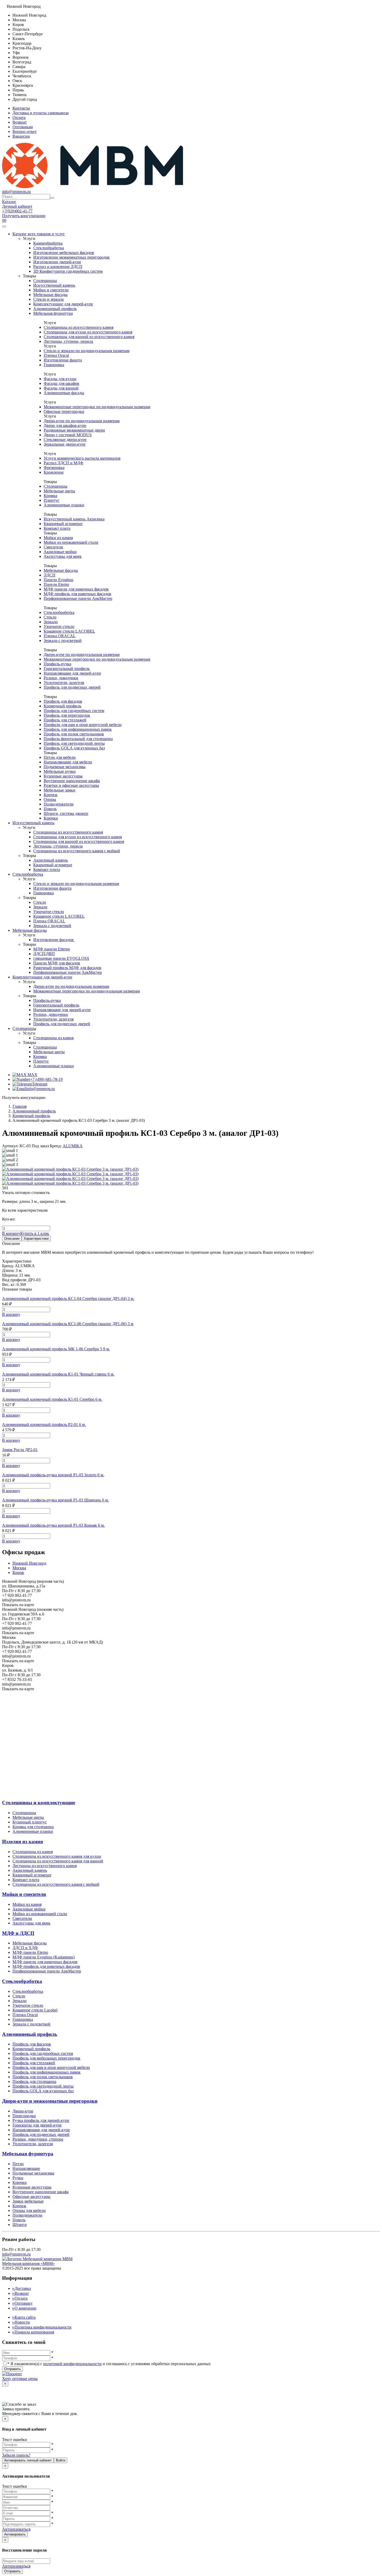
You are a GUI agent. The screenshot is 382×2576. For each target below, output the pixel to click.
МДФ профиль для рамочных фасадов (77, 594)
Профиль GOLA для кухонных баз (74, 748)
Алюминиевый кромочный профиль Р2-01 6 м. (44, 1424)
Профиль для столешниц (34, 2081)
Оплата (19, 118)
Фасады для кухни (60, 379)
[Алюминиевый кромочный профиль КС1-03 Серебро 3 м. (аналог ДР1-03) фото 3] (70, 1183)
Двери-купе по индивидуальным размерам (82, 421)
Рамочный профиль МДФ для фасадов (67, 968)
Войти (61, 2460)
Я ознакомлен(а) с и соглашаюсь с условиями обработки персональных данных (109, 2364)
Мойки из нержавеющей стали (71, 542)
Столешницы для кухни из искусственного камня (88, 332)
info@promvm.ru (16, 192)
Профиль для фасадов (63, 701)
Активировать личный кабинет (28, 2460)
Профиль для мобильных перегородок (46, 2058)
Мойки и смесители (51, 290)
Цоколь (50, 809)
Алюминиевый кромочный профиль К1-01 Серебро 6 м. (52, 1399)
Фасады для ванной (61, 388)
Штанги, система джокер (66, 813)
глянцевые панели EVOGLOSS (61, 958)
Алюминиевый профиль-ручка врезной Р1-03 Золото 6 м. (53, 1475)
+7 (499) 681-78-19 (46, 1079)
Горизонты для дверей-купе (37, 2125)
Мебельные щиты (59, 491)
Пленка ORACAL (60, 636)
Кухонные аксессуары (63, 776)
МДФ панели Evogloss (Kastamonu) (44, 1957)
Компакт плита (57, 528)
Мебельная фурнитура (53, 313)
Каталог (9, 202)
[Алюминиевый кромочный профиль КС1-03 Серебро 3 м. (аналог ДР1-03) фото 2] (70, 1179)
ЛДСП (50, 575)
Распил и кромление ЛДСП (58, 267)
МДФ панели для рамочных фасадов (76, 589)
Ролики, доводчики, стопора (38, 2139)
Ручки (18, 2178)
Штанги (20, 2225)
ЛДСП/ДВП (44, 954)
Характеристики (36, 1239)
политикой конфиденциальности (72, 2364)
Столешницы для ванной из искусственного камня (89, 337)
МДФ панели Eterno (30, 1952)
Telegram (40, 1084)
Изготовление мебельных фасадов (64, 253)
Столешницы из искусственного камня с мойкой (77, 851)
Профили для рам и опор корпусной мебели (83, 725)
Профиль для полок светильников (74, 734)
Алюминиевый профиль (55, 309)
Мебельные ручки (60, 771)
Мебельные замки (60, 790)
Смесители (53, 547)
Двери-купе (23, 2111)
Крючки (51, 818)
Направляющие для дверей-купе (72, 673)
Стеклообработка (49, 248)
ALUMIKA (73, 1146)
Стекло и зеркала (48, 299)
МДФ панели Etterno (52, 949)
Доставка (22, 2288)
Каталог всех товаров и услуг (39, 234)
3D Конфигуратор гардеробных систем (68, 271)
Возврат (20, 122)
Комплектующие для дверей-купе (63, 304)
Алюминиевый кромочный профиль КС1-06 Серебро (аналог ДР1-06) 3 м (68, 1324)
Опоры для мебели (29, 2211)
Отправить (12, 2369)
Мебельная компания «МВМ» (28, 2263)
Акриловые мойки (60, 552)
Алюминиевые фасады (64, 393)
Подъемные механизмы (65, 767)
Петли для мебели (60, 757)
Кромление (54, 472)
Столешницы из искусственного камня (78, 327)
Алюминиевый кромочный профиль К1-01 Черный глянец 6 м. (58, 1374)
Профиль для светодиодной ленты (74, 743)
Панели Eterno (56, 584)
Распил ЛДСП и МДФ (64, 463)
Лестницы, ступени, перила (68, 341)
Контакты (21, 108)
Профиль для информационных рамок (78, 729)
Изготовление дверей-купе (57, 262)
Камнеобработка (48, 243)
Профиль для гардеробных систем (74, 711)
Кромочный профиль (62, 706)
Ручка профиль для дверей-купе (41, 2120)
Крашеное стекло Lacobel (35, 2010)
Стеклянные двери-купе (65, 440)
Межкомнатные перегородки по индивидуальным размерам (97, 407)
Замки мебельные (28, 2201)
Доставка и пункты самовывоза (41, 113)
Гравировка (54, 365)
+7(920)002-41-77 (17, 211)
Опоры (50, 799)
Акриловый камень (51, 860)
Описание (12, 1239)
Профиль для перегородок (67, 715)
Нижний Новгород (29, 1563)
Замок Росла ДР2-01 (20, 1450)
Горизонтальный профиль (67, 669)
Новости (21, 2322)
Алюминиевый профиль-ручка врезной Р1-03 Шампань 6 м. (55, 1500)
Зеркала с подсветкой (63, 640)
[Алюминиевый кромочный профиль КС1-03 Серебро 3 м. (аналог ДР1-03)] (70, 1169)
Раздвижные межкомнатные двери (74, 430)
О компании (24, 2308)
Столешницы (45, 281)
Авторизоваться (16, 2529)
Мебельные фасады (50, 295)
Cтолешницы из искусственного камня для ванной (58, 1861)
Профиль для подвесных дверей (72, 687)
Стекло (50, 617)
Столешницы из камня (53, 1038)
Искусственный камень (54, 285)
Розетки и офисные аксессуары (71, 785)
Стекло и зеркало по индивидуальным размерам (87, 351)
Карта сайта (24, 2317)
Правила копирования (33, 2332)
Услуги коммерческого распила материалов (82, 458)
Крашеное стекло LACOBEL (69, 631)
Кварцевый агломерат (63, 524)
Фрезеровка (54, 468)
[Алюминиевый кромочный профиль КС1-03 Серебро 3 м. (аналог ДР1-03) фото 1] (70, 1174)
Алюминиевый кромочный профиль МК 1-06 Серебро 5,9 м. (56, 1349)
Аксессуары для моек (63, 556)
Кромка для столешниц (33, 1827)
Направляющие (26, 2168)
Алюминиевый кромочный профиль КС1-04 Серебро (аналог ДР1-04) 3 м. (68, 1299)
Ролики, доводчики (61, 678)
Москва (19, 1568)
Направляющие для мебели (68, 762)
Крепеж (51, 795)
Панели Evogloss (58, 580)
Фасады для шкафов (61, 383)
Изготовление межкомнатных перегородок (71, 257)
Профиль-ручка (57, 664)
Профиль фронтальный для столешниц (78, 739)
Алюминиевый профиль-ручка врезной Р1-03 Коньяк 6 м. (53, 1525)
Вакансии (21, 136)
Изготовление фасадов (54, 940)
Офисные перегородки (64, 411)
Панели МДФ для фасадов (57, 963)
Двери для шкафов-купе (65, 425)
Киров (18, 1572)
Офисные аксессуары (31, 2196)
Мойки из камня (58, 538)
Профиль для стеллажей (65, 720)
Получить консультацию (24, 216)
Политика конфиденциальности (42, 2327)
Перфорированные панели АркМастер (78, 598)
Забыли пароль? (16, 2455)
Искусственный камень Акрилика (74, 519)
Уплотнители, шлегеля (64, 683)
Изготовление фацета (63, 360)
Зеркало (51, 622)
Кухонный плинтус (30, 1822)
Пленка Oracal (56, 355)
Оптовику (22, 2303)
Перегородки (24, 2116)
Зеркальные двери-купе (65, 444)
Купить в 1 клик (35, 1233)
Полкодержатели (59, 804)
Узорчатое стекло (59, 626)
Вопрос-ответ (25, 132)
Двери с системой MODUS (68, 435)
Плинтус (51, 500)
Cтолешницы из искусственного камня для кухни (57, 1856)
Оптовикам (23, 127)
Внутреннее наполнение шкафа (72, 781)
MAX (32, 1075)
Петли (18, 2164)
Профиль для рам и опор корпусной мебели (51, 2067)
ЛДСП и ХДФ (25, 1948)
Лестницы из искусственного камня (45, 1866)
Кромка (50, 496)
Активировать (15, 2534)
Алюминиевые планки (64, 505)
